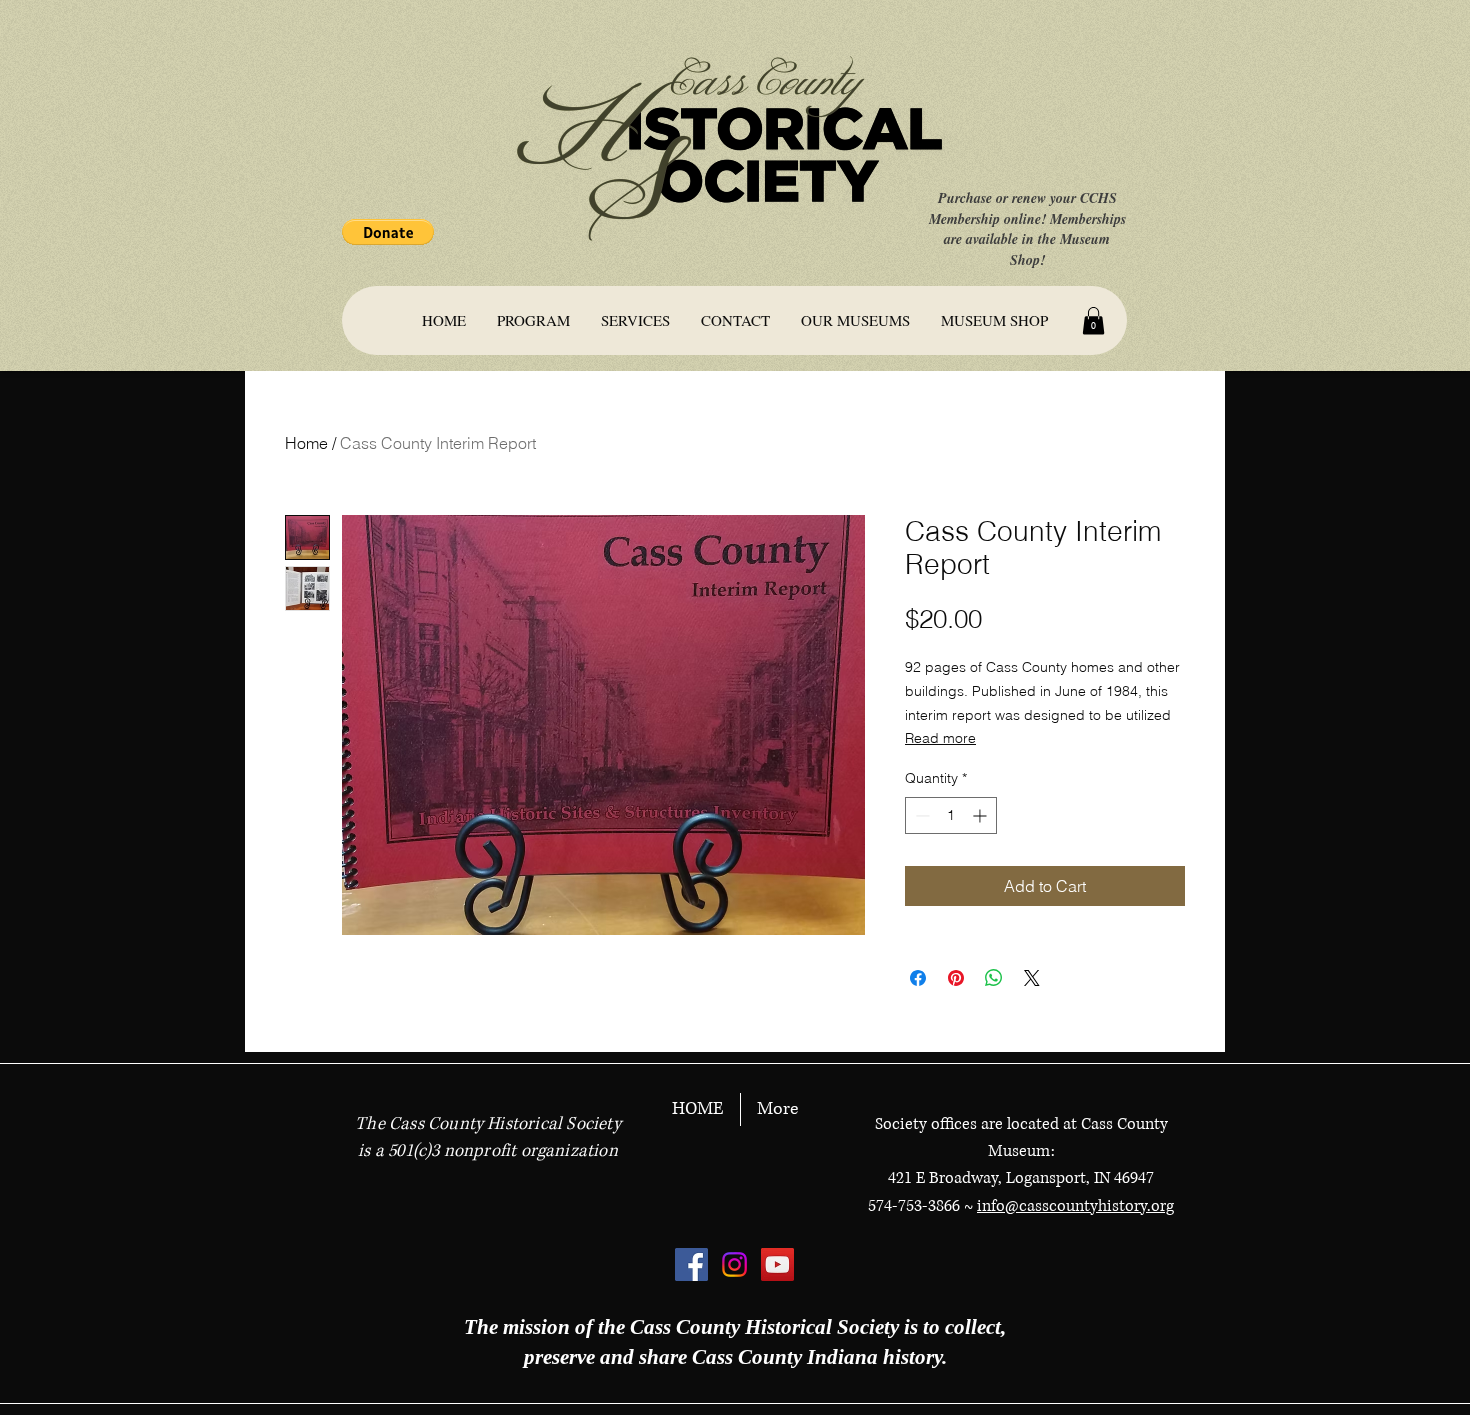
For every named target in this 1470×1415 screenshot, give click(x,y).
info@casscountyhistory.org (1075, 1206)
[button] (388, 232)
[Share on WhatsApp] (994, 978)
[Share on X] (1032, 978)
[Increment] (981, 815)
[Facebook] (691, 1264)
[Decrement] (920, 815)
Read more (940, 738)
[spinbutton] (951, 815)
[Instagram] (734, 1264)
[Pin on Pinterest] (956, 978)
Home (306, 443)
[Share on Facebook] (918, 978)
